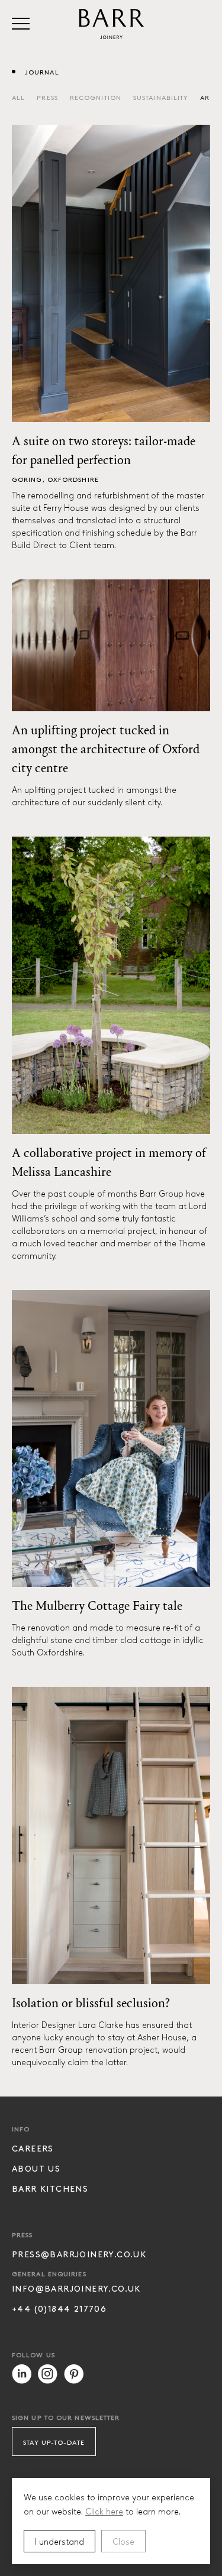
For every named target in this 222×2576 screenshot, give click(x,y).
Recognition (96, 97)
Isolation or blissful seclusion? (91, 2003)
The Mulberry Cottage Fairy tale (97, 1606)
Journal (42, 72)
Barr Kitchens (50, 2188)
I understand (59, 2541)
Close (123, 2541)
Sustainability (161, 97)
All (18, 97)
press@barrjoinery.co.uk (79, 2254)
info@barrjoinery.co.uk (76, 2288)
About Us (36, 2168)
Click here (104, 2511)
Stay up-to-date (54, 2442)
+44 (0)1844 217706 (59, 2308)
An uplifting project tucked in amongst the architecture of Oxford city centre (106, 749)
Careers (33, 2148)
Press (47, 97)
